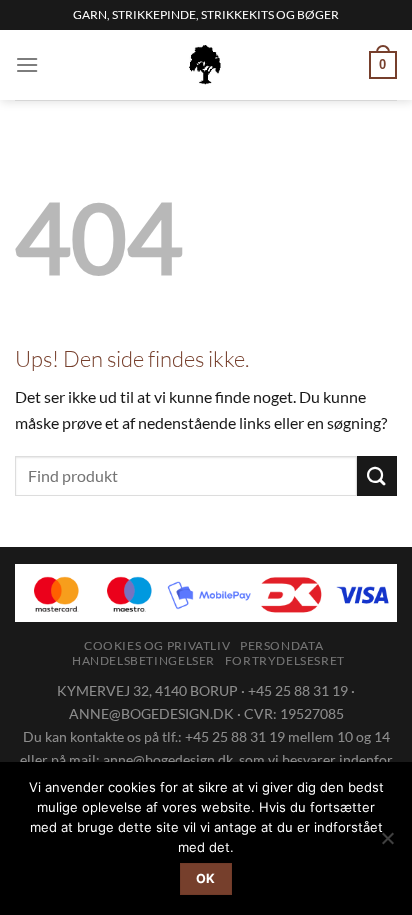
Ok (206, 878)
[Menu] (27, 64)
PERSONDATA (281, 645)
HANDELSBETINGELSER (143, 660)
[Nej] (387, 844)
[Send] (377, 475)
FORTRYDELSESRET (285, 660)
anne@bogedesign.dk (168, 759)
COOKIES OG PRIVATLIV (157, 645)
